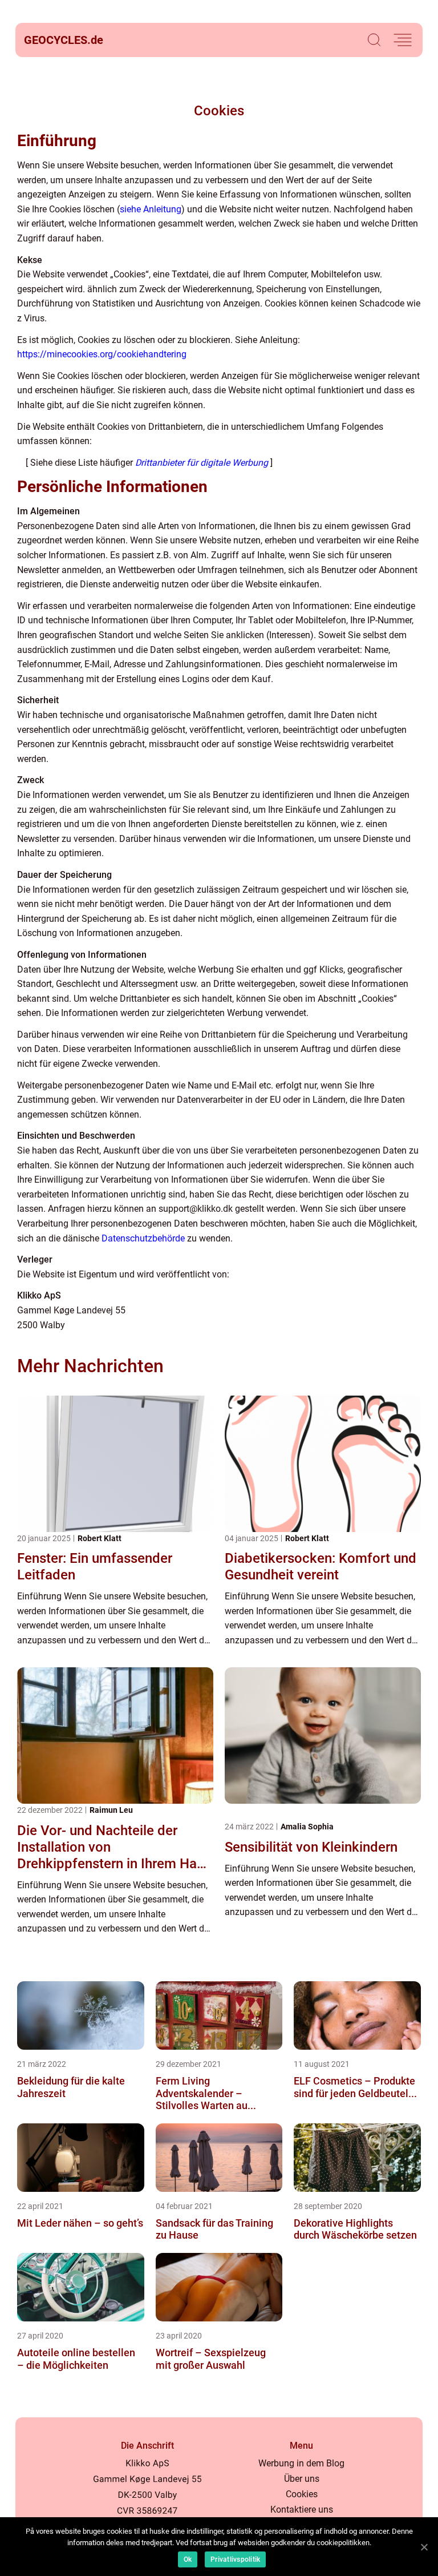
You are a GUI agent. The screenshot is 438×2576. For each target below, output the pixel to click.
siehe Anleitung (151, 209)
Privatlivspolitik (235, 2559)
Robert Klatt (100, 1538)
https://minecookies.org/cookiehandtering (102, 354)
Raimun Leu (111, 1810)
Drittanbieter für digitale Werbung (202, 463)
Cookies (302, 2494)
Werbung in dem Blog (301, 2463)
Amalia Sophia (307, 1827)
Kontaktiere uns (302, 2510)
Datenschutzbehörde (143, 1238)
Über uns (302, 2479)
